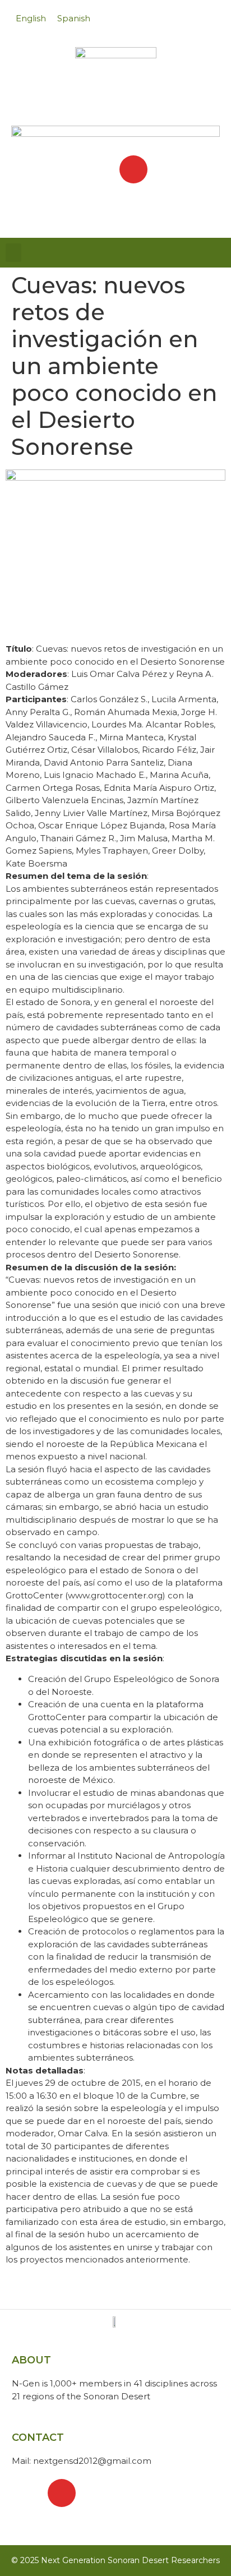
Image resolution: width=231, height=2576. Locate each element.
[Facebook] (98, 169)
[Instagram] (133, 169)
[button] (13, 253)
